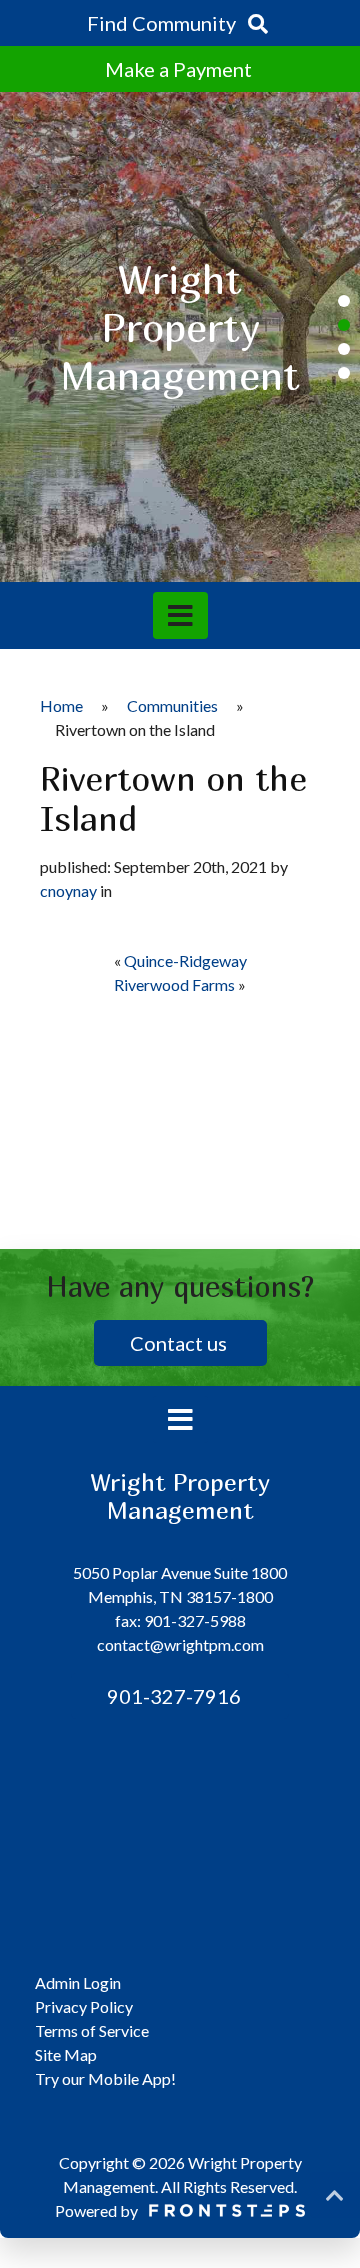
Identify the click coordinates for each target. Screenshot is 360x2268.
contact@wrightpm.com (180, 1644)
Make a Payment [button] (180, 69)
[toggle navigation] (180, 615)
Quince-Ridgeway (185, 960)
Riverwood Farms (174, 984)
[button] (344, 301)
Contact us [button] (180, 1343)
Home (61, 705)
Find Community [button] (163, 23)
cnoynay (68, 890)
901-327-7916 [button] (172, 1696)
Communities (172, 705)
